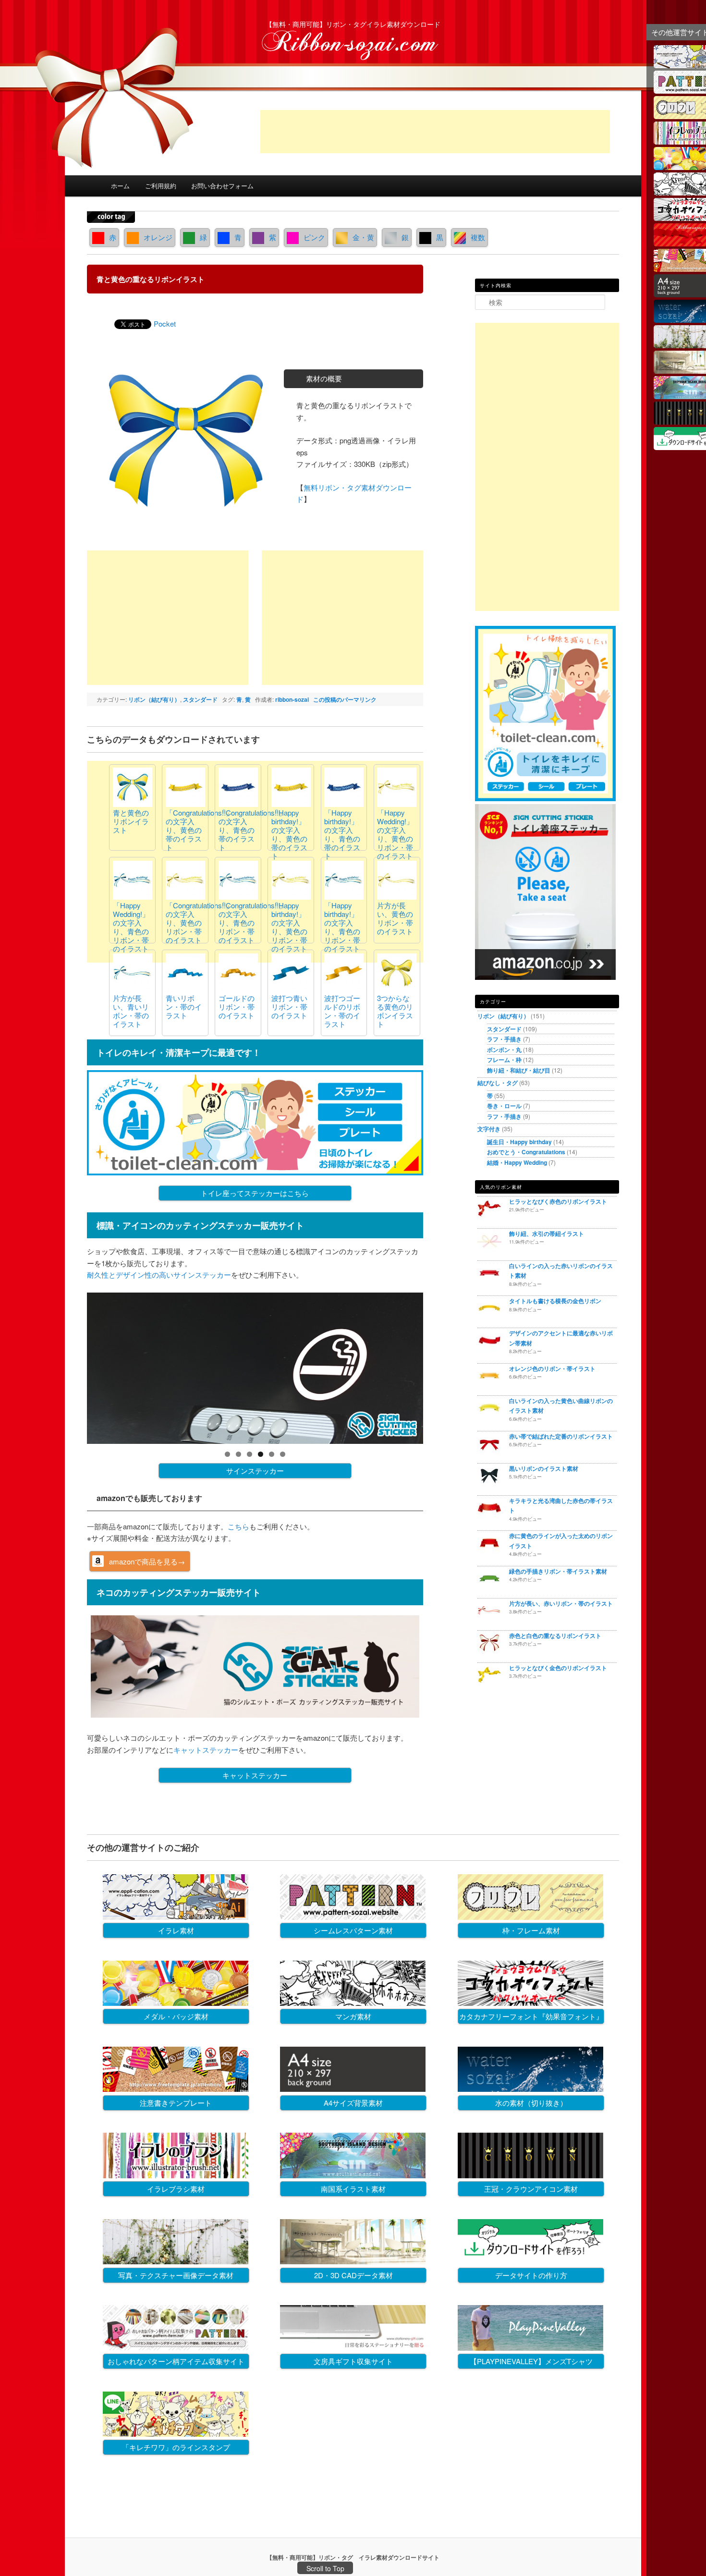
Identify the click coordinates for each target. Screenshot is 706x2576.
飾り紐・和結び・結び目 (519, 1070)
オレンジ (158, 237)
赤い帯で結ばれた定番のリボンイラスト (561, 1436)
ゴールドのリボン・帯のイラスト (237, 1007)
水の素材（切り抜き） (531, 2103)
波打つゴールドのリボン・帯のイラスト (342, 1011)
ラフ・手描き (504, 1039)
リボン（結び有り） (154, 699)
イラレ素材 (176, 1930)
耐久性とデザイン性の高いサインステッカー (159, 1275)
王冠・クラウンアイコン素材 (531, 2189)
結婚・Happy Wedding (517, 1162)
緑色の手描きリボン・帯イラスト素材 (558, 1571)
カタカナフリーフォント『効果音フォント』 (531, 2016)
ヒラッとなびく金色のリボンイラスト (558, 1668)
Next (440, 1366)
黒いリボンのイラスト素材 (544, 1468)
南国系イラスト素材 (353, 2189)
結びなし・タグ (498, 1083)
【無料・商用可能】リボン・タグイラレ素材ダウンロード (353, 24)
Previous (70, 1366)
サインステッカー (255, 1471)
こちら (238, 1526)
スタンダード (200, 699)
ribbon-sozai (292, 699)
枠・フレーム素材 (531, 1930)
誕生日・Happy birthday (519, 1142)
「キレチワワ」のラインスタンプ (176, 2447)
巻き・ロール (504, 1106)
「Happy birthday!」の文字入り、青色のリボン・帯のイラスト (342, 927)
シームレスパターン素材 (353, 1930)
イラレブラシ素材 (176, 2189)
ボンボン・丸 (504, 1050)
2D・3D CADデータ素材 (353, 2275)
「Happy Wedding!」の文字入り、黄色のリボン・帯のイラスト (395, 834)
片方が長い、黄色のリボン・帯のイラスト (395, 918)
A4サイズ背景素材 (353, 2103)
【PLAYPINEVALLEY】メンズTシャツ (531, 2361)
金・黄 (363, 237)
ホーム (120, 186)
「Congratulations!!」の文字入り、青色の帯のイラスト (252, 830)
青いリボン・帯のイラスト (184, 1007)
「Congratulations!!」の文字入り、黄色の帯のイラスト (199, 830)
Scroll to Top (325, 2568)
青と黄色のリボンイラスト (131, 821)
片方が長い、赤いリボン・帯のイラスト (561, 1603)
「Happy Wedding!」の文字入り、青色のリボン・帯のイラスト (131, 927)
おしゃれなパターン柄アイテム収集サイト (176, 2361)
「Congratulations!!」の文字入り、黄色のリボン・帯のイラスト (199, 922)
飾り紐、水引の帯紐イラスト (547, 1233)
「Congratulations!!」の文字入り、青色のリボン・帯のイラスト (252, 922)
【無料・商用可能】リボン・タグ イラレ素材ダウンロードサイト (353, 2557)
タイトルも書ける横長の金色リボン (555, 1301)
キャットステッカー (206, 1750)
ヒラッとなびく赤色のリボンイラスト (558, 1201)
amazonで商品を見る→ (147, 1561)
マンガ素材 (353, 2016)
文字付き (489, 1129)
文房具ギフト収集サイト (353, 2361)
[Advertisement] (435, 132)
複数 (478, 237)
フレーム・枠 (504, 1060)
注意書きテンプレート (176, 2103)
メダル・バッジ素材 (176, 2016)
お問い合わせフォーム (222, 186)
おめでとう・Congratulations (526, 1152)
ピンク (314, 237)
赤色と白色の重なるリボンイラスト (555, 1636)
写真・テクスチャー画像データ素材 (176, 2275)
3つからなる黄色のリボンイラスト (395, 1011)
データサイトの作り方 (531, 2275)
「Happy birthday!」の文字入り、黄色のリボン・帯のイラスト (289, 927)
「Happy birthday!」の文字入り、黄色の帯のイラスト (289, 834)
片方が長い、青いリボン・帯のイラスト (131, 1011)
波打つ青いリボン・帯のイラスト (289, 1007)
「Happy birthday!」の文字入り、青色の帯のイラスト (342, 834)
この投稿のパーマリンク (345, 699)
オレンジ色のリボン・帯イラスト (552, 1368)
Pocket (165, 324)
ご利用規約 (161, 186)
